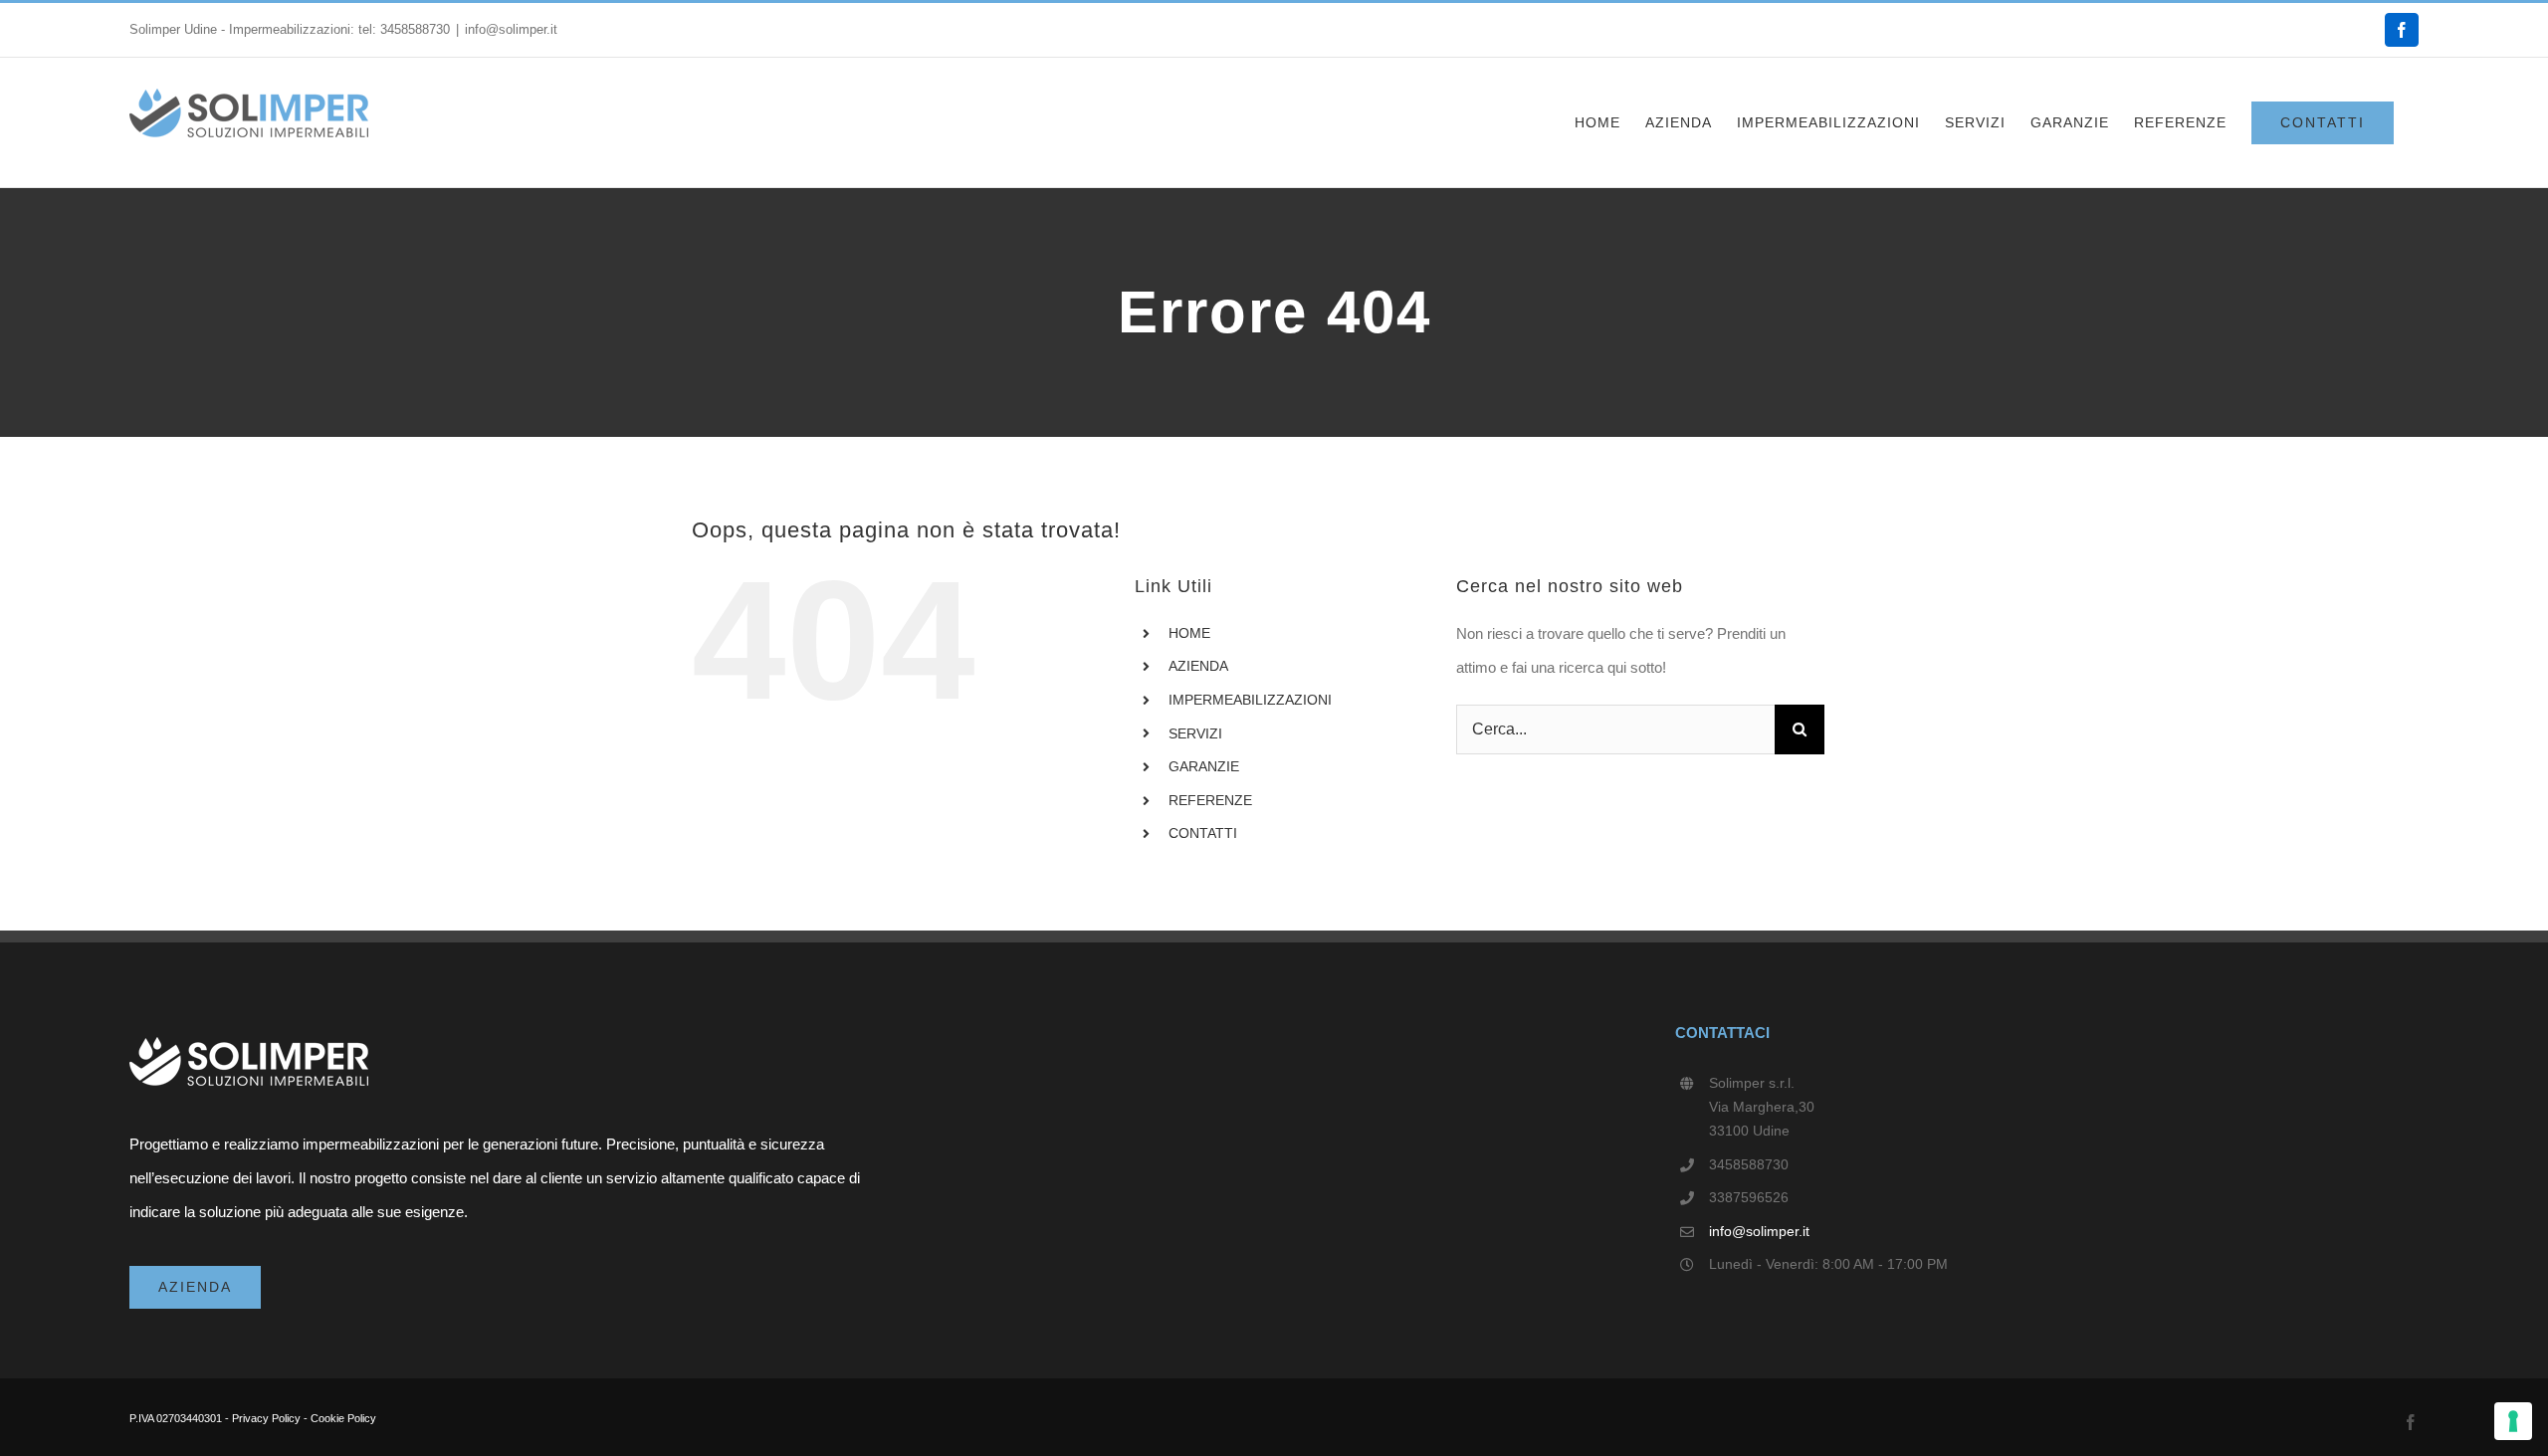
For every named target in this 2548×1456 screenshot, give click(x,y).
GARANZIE (1204, 766)
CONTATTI (1203, 833)
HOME (1189, 633)
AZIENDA (1198, 666)
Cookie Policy (343, 1418)
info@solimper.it (511, 29)
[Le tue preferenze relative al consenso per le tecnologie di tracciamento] (2513, 1421)
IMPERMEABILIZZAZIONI (1250, 700)
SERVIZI (1195, 733)
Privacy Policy (266, 1418)
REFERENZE (1210, 800)
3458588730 (415, 29)
